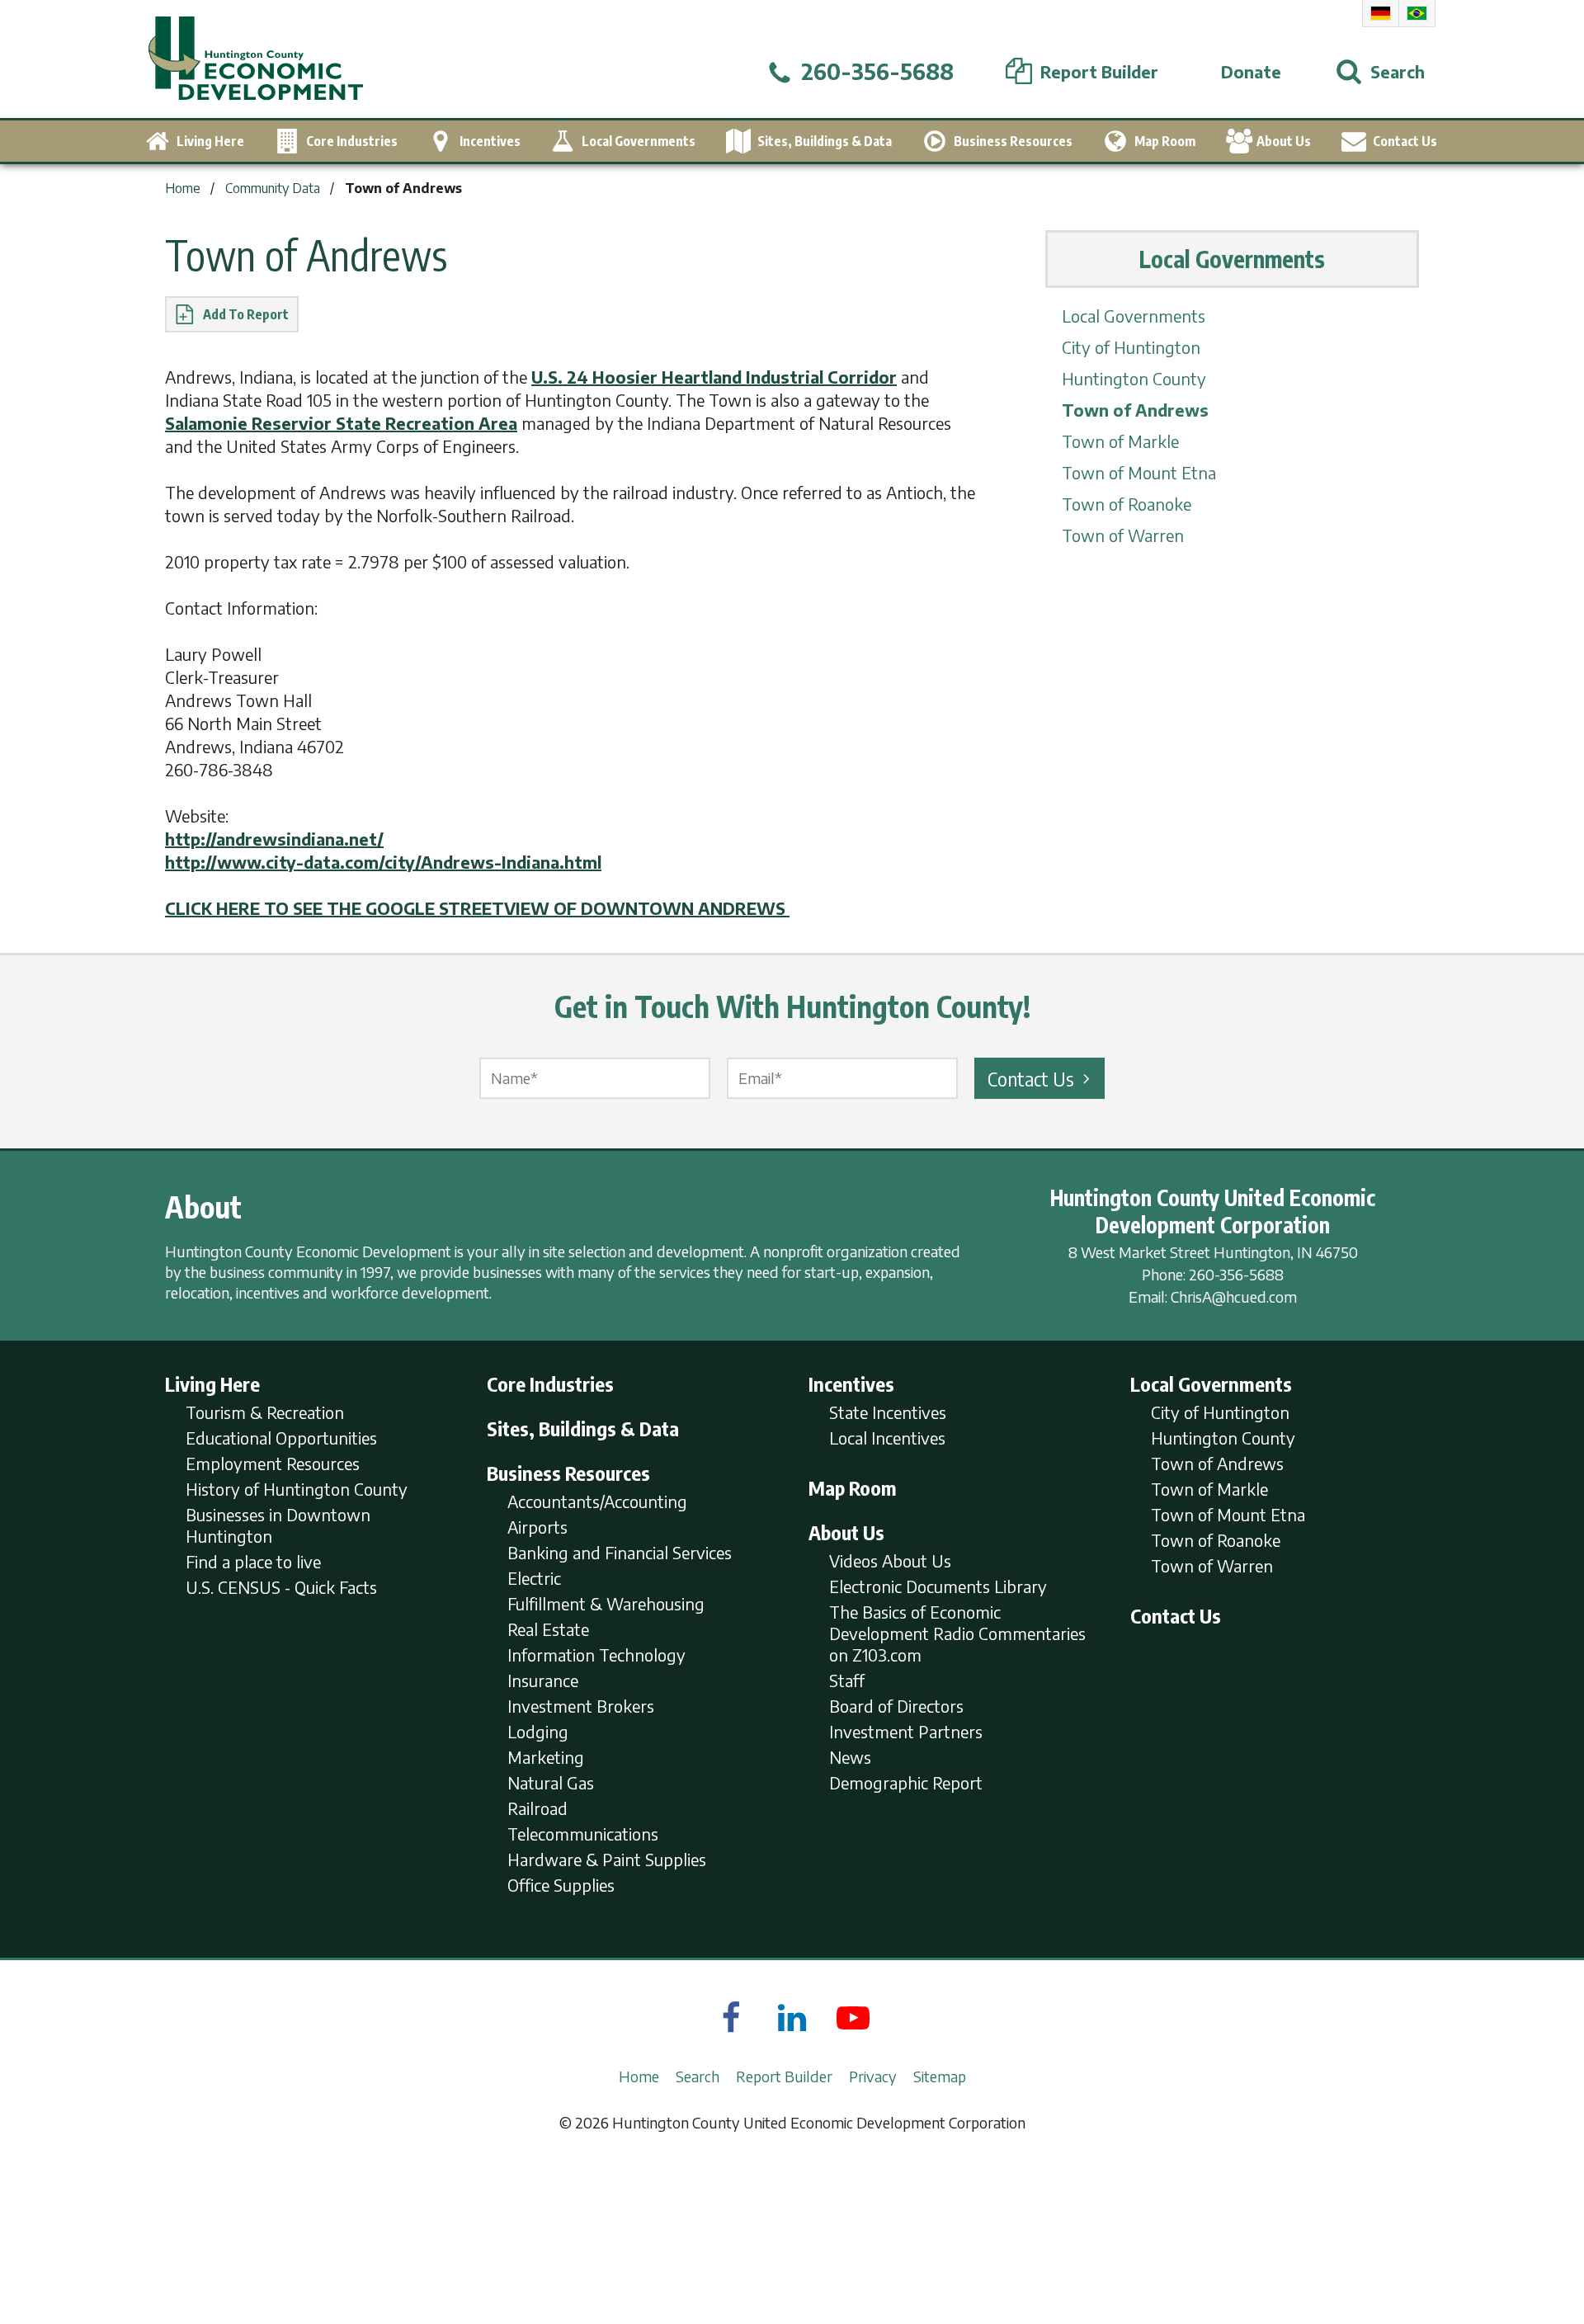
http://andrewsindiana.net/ (274, 839)
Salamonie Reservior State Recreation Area (341, 423)
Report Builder (784, 2076)
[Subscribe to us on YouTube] (853, 2017)
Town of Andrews (1135, 410)
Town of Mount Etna (1139, 472)
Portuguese (1417, 13)
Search (698, 2076)
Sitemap (940, 2076)
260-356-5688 (1236, 1274)
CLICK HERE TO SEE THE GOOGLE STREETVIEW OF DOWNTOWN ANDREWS (477, 908)
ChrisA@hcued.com (1234, 1296)
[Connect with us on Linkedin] (792, 2017)
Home (639, 2076)
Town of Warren (1123, 535)
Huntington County (1134, 378)
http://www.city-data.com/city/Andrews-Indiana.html (383, 862)
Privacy (873, 2076)
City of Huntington (1131, 347)
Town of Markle (1120, 441)
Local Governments (1134, 316)
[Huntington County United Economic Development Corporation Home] (256, 59)
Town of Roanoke (1127, 504)
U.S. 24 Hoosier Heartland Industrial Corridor (714, 377)
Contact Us (1031, 1078)
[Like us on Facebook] (731, 2017)
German (1381, 13)
